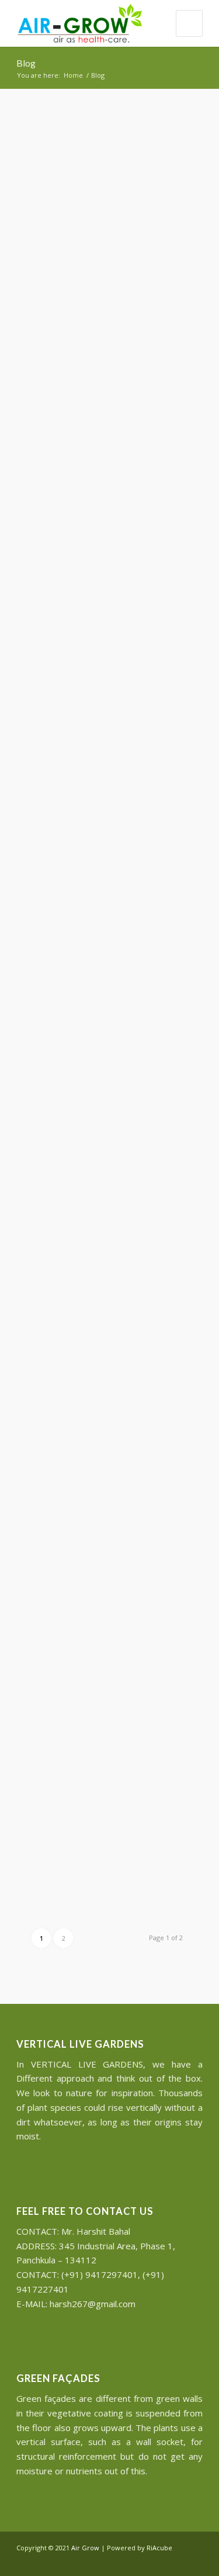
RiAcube (159, 2548)
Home (73, 75)
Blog (26, 63)
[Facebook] (176, 2561)
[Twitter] (159, 2561)
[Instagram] (194, 2561)
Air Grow (85, 2548)
